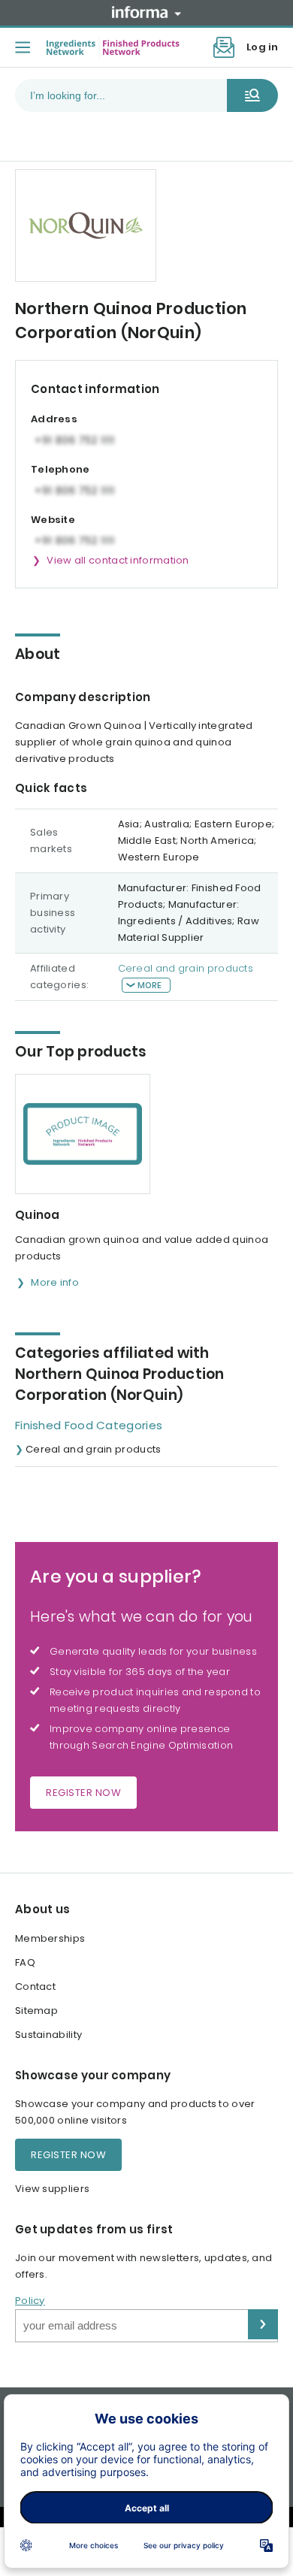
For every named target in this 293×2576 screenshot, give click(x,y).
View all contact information (118, 560)
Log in (262, 47)
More (150, 985)
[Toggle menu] (23, 47)
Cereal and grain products (186, 968)
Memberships (50, 1938)
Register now (83, 1793)
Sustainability (48, 2035)
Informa (146, 12)
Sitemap (36, 2011)
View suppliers (52, 2189)
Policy (30, 2301)
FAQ (25, 1962)
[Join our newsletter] (224, 47)
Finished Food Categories (89, 1425)
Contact (35, 1986)
